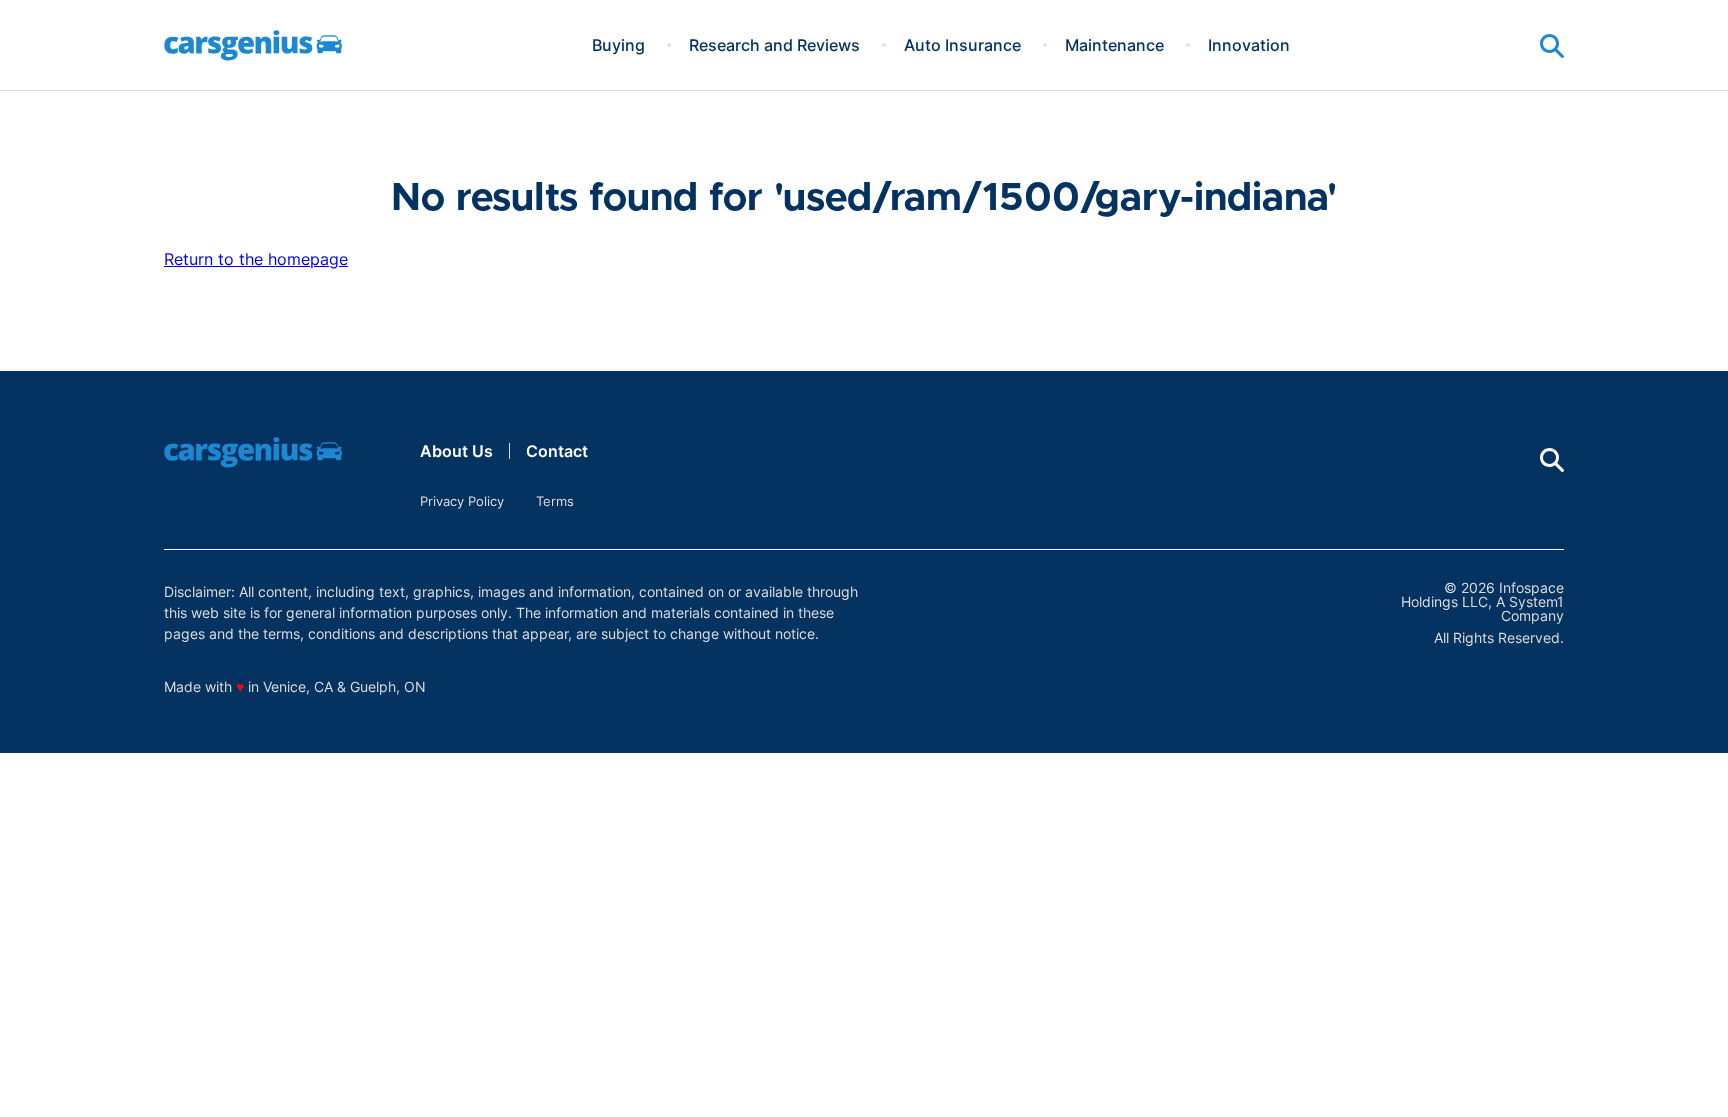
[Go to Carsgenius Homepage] (253, 45)
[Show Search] (1552, 46)
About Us (456, 451)
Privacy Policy (462, 501)
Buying (618, 45)
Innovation (1249, 45)
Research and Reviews (774, 45)
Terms (555, 501)
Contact (557, 451)
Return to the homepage (256, 259)
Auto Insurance (962, 45)
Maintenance (1114, 45)
